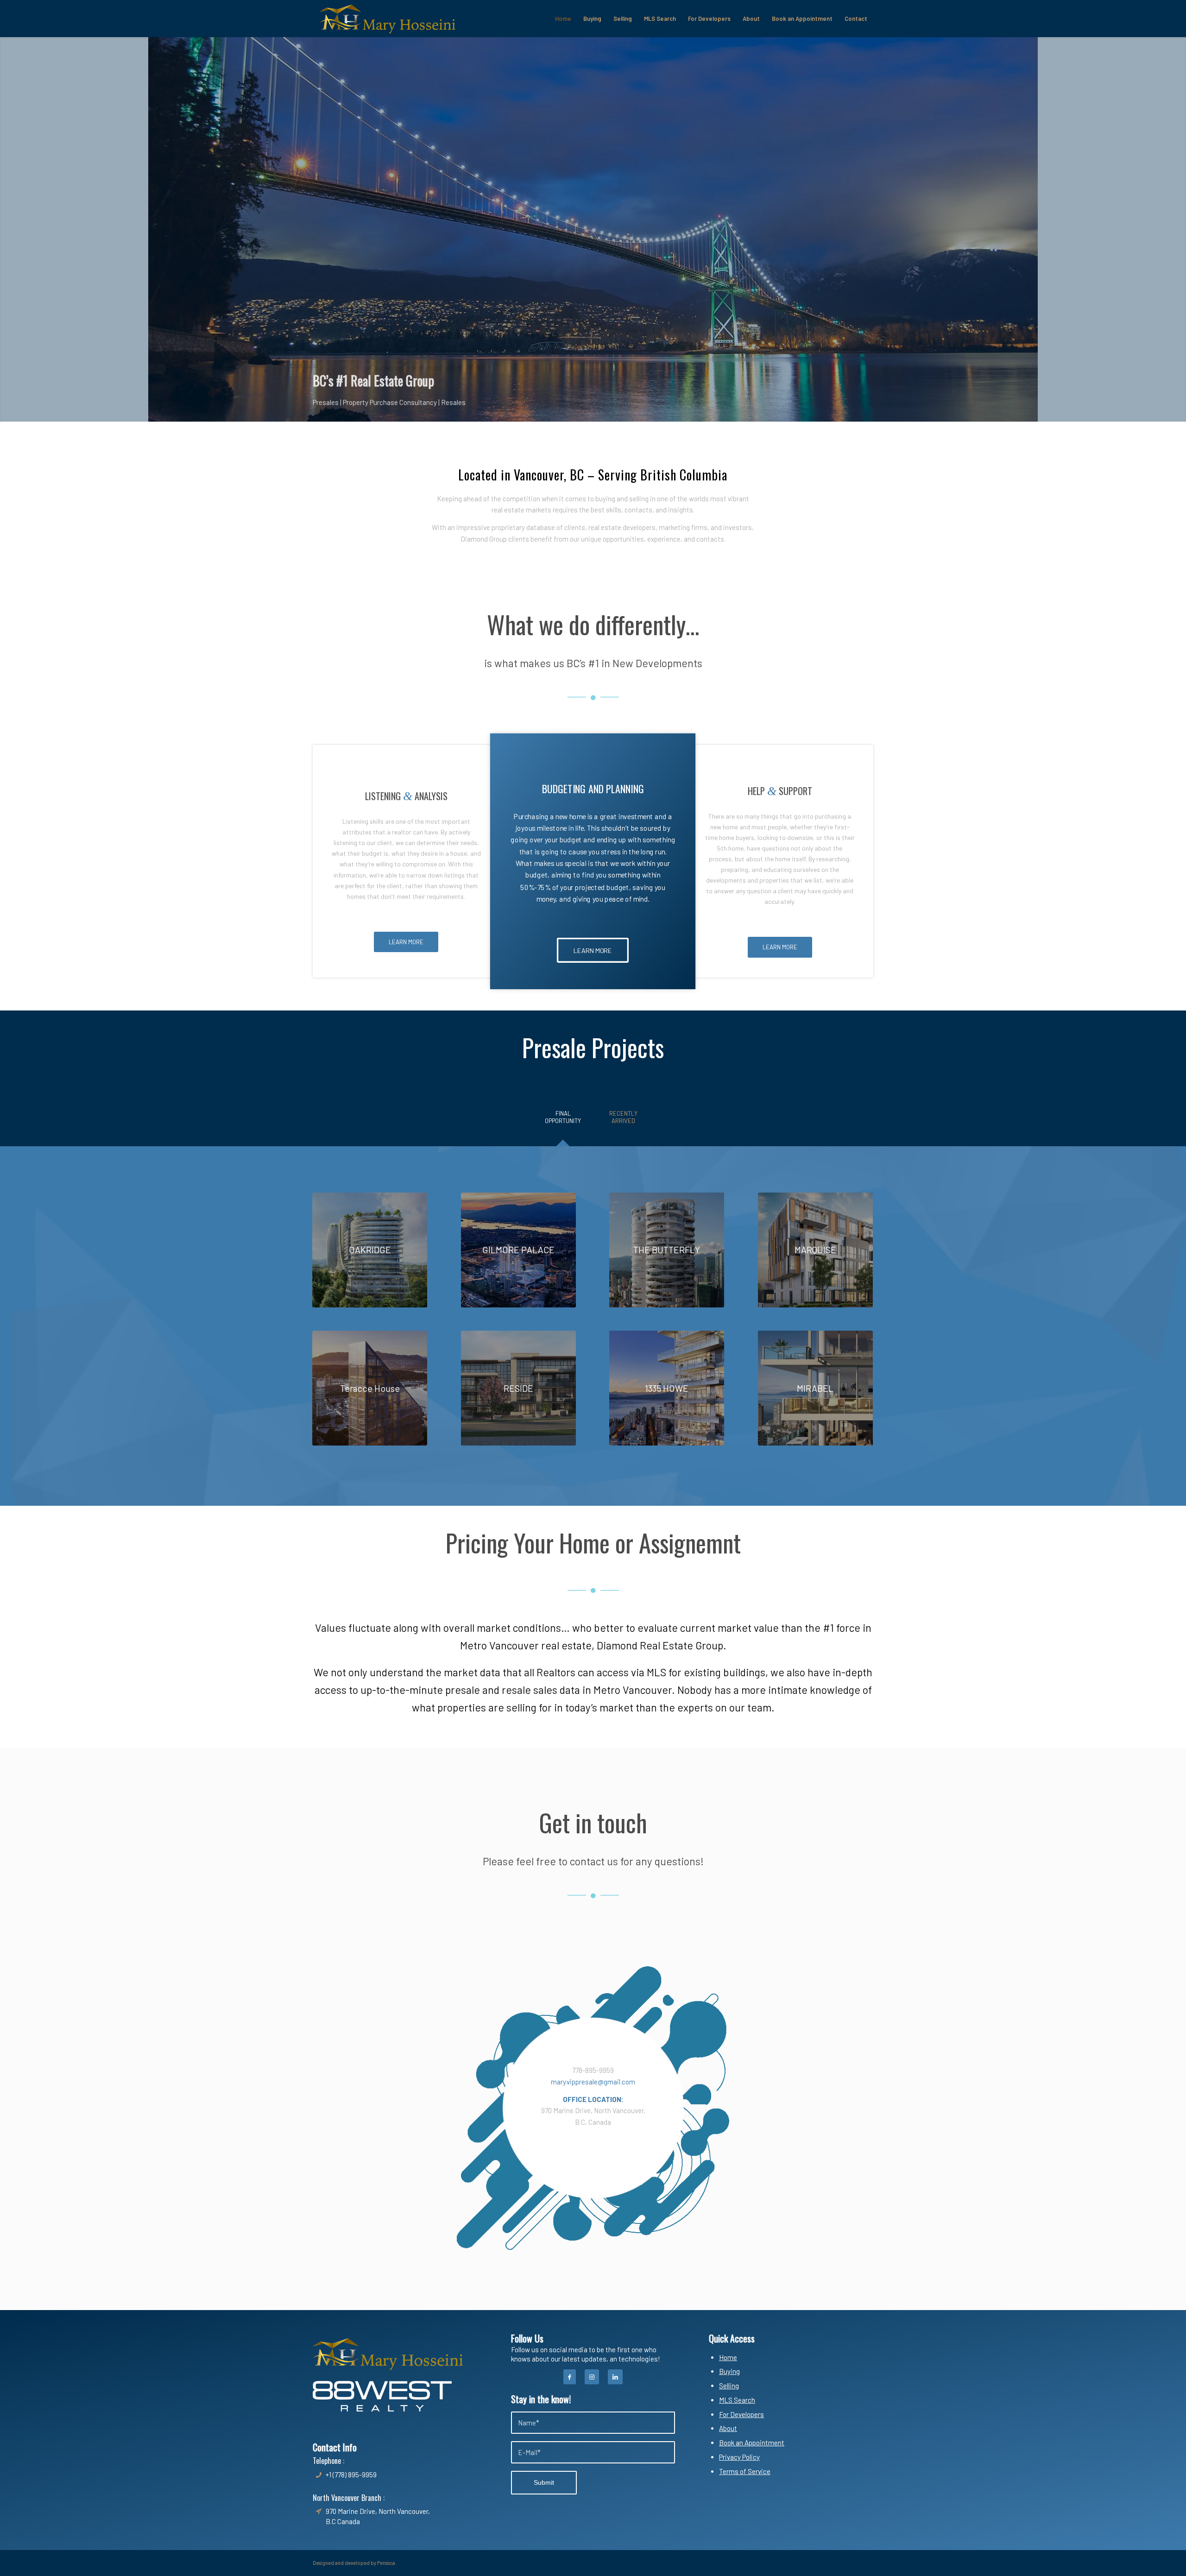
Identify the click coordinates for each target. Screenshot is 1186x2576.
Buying (729, 2371)
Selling (729, 2386)
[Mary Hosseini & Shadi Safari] (387, 19)
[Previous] (8, 229)
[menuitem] (563, 19)
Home (728, 2357)
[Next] (1178, 229)
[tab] (563, 1120)
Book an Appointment (752, 2443)
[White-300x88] (382, 2396)
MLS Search (737, 2400)
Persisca (386, 2563)
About (728, 2428)
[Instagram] (592, 2377)
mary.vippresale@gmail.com (593, 2082)
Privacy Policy (739, 2457)
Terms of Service (745, 2471)
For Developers (741, 2414)
